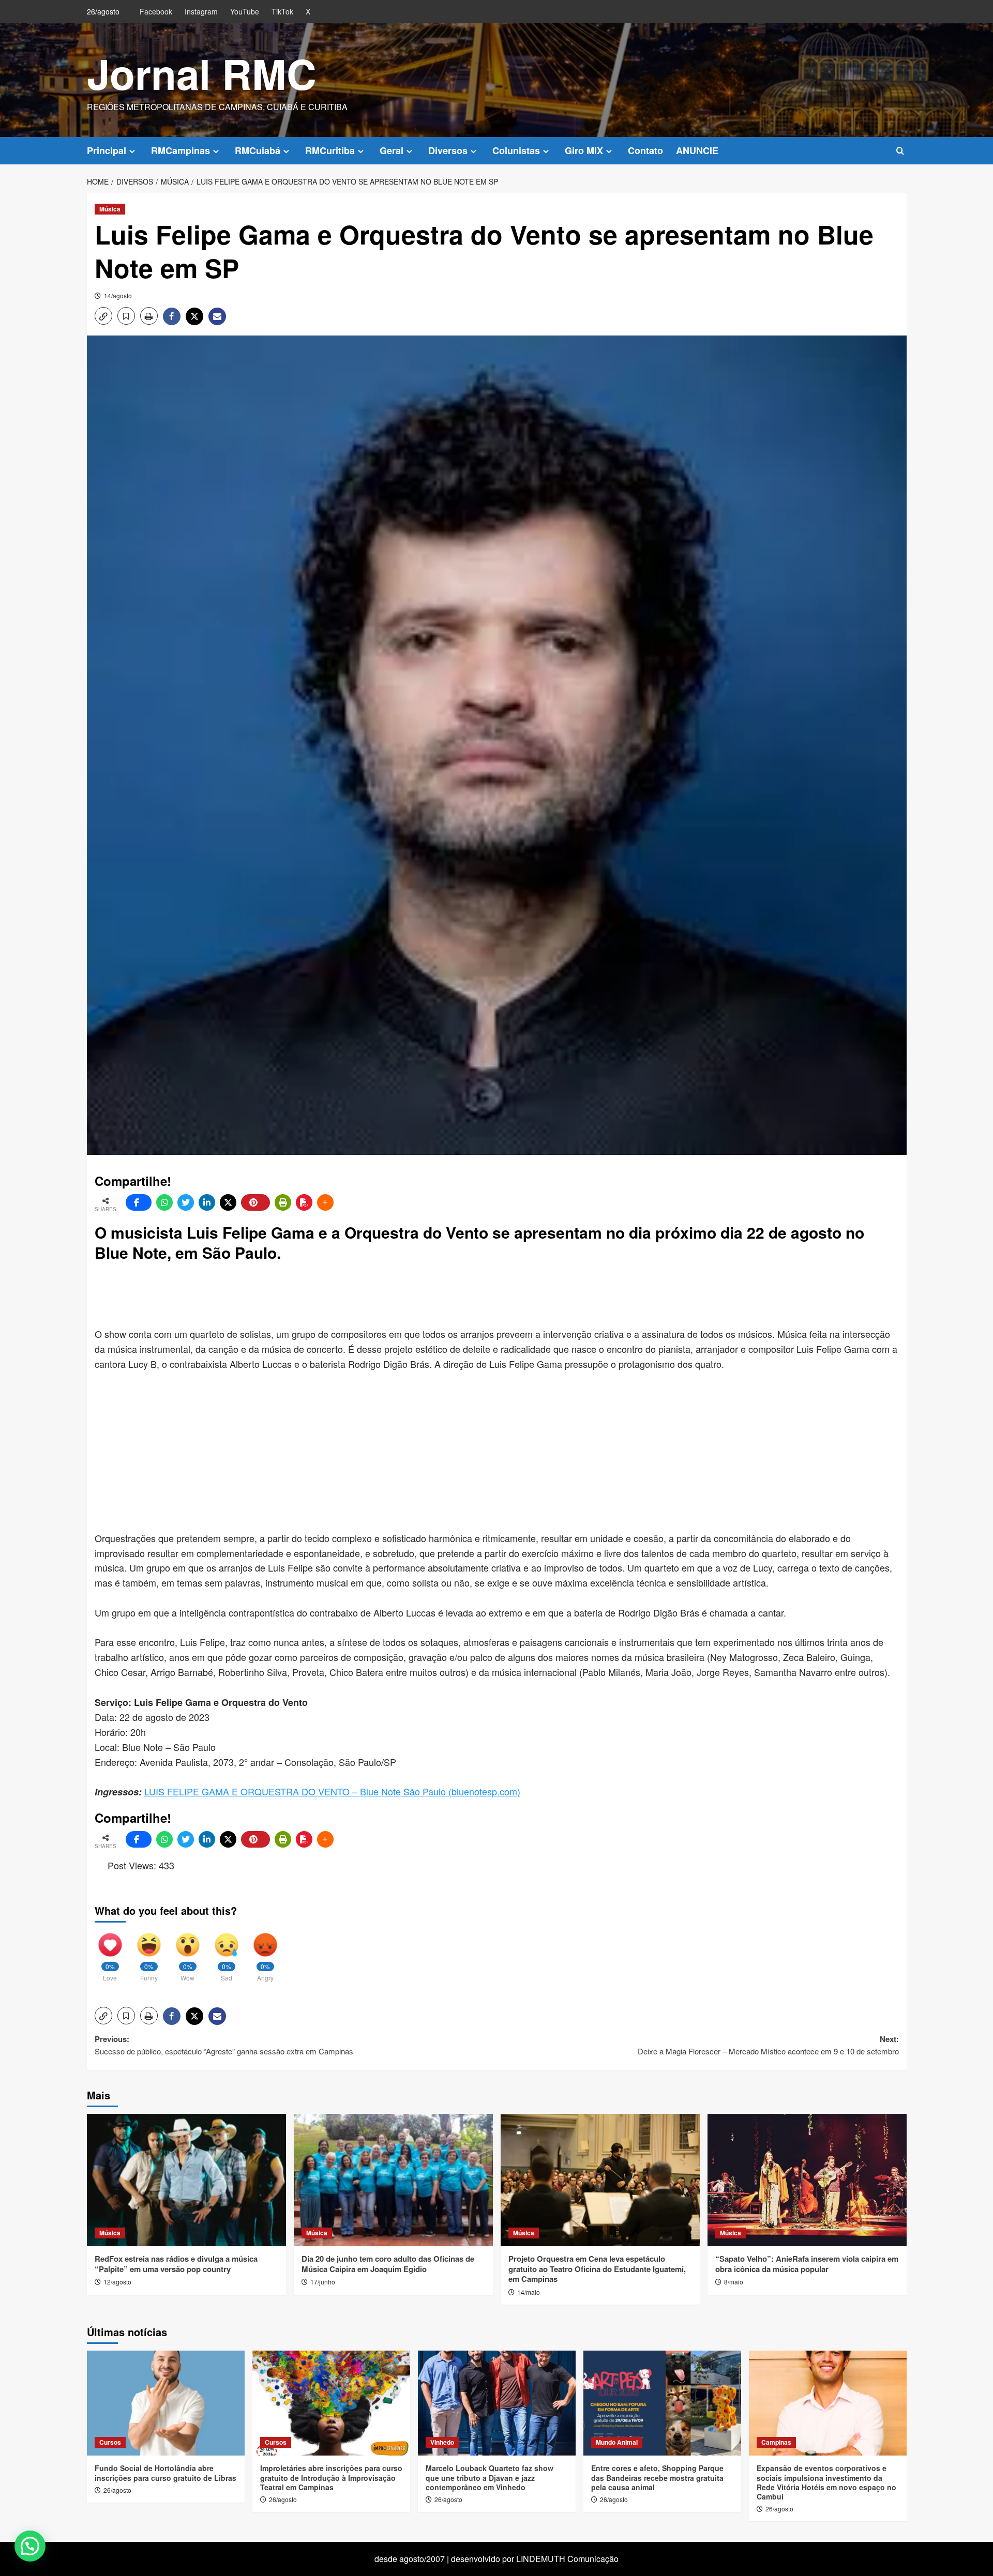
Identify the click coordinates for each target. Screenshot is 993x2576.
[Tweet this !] (186, 1202)
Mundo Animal (617, 2442)
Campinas (776, 2442)
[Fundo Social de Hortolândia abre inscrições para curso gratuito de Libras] (166, 2403)
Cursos (110, 2442)
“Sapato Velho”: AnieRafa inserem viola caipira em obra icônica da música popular (807, 2264)
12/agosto (117, 2282)
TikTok (282, 11)
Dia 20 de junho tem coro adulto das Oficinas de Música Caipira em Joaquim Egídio (388, 2264)
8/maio (734, 2282)
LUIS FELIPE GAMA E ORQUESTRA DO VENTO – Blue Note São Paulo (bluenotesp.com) (332, 1791)
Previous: (224, 2045)
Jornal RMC (202, 73)
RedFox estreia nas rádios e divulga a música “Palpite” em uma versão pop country (176, 2264)
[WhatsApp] (164, 1202)
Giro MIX (584, 150)
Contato (645, 150)
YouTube (245, 11)
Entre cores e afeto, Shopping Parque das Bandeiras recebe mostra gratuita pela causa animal (657, 2477)
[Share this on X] (228, 1202)
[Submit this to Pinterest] (255, 1202)
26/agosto (117, 2490)
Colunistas (516, 150)
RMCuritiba (330, 150)
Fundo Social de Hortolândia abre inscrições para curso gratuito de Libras (165, 2473)
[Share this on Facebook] (139, 1202)
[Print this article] (283, 1202)
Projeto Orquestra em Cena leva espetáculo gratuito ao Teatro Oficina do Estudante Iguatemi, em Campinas (597, 2269)
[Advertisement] (345, 1296)
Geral (392, 150)
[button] (900, 151)
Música (110, 209)
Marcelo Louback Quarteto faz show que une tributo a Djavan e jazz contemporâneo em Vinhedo (490, 2477)
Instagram (201, 11)
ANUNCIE (697, 150)
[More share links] (325, 1202)
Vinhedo (442, 2442)
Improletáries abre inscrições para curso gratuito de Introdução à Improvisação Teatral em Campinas (331, 2477)
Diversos (448, 150)
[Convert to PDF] (304, 1202)
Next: (768, 2045)
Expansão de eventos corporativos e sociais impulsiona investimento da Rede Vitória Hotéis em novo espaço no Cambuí (826, 2482)
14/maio (529, 2292)
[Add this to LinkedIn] (207, 1202)
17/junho (323, 2282)
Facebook (156, 11)
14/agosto (118, 295)
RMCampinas (180, 150)
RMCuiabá (258, 150)
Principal (107, 150)
